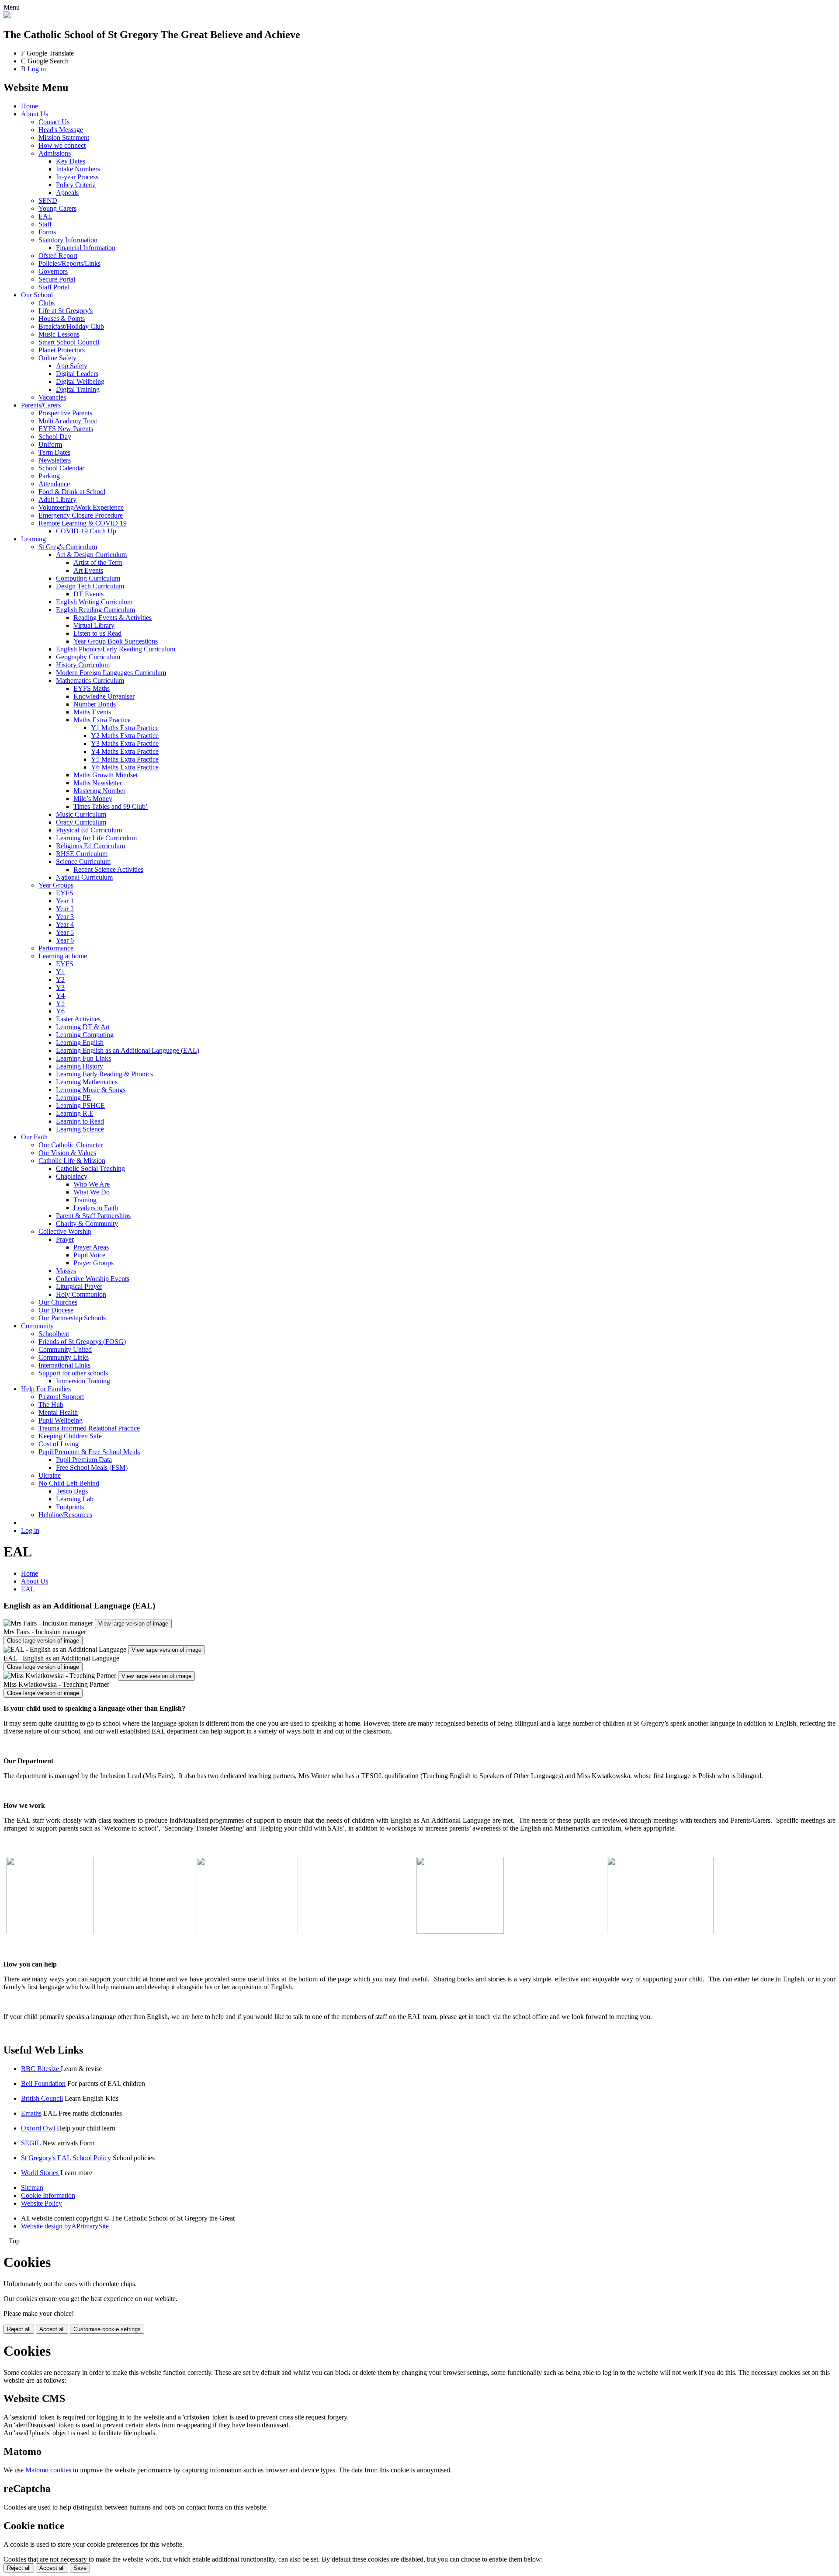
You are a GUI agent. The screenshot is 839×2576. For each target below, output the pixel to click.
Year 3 (65, 917)
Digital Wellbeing (80, 381)
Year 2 (65, 909)
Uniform (50, 444)
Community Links (64, 1357)
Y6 (60, 1011)
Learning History (80, 1066)
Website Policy (42, 2203)
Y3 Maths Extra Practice (125, 743)
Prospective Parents (65, 413)
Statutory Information (68, 240)
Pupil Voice (89, 1255)
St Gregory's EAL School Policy (66, 2158)
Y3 (60, 987)
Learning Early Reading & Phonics (104, 1074)
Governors (53, 271)
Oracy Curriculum (81, 822)
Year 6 (65, 940)
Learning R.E (75, 1113)
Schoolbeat (54, 1334)
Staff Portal (54, 287)
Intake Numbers (78, 169)
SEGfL (31, 2143)
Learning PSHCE (80, 1105)
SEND (48, 200)
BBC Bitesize (41, 2069)
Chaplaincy (72, 1176)
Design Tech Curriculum (90, 586)
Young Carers (57, 208)
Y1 (60, 972)
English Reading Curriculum (95, 610)
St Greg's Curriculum (68, 547)
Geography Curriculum (88, 657)
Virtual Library (94, 625)
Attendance (54, 484)
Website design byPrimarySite (65, 2226)
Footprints (70, 1507)
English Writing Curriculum (94, 602)
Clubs (47, 303)
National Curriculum (84, 877)
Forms (47, 232)
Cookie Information (48, 2195)
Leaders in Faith (96, 1208)
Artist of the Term (98, 562)
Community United (65, 1349)
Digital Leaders (77, 374)
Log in (37, 69)
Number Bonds (95, 704)
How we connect (62, 145)
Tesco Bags (72, 1491)
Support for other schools (73, 1373)
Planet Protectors (62, 350)
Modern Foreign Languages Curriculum (111, 673)
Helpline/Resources (65, 1515)
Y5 (60, 1003)
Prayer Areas (91, 1247)
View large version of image (133, 1624)
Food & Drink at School (72, 492)
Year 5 (65, 932)
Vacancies (52, 397)
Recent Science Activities (108, 869)
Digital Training (78, 389)
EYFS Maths (92, 688)
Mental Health (58, 1412)
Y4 (60, 995)
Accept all (52, 2329)
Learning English (80, 1043)
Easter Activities (78, 1019)
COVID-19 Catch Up (86, 531)
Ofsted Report (58, 256)
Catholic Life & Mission (72, 1161)
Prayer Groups (94, 1263)
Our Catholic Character (71, 1145)
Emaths (31, 2113)
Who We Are (92, 1184)
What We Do (92, 1192)
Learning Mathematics (87, 1082)
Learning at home (63, 956)
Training (85, 1200)
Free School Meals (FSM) (92, 1467)
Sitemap (32, 2188)
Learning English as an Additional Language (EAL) (128, 1050)
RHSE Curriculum (82, 854)
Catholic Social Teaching (90, 1168)
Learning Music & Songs (91, 1090)
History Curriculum (83, 665)
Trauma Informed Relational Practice (89, 1428)
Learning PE (73, 1098)
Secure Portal (57, 279)
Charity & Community (87, 1224)
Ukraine (50, 1475)
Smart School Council (69, 342)
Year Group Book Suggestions (116, 641)
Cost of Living (59, 1444)
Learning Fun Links (83, 1058)
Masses (66, 1271)
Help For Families (46, 1389)
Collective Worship (65, 1231)
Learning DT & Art (83, 1027)
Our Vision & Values (67, 1153)
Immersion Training (83, 1381)
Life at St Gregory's (66, 311)
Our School (37, 295)
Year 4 (65, 924)
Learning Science (80, 1129)
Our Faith (34, 1137)
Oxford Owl (38, 2128)
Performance (56, 948)
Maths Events (92, 712)
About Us (35, 114)
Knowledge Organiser (104, 696)
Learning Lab (75, 1499)
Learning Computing (85, 1035)
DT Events (88, 594)
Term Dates (54, 452)
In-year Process (77, 177)
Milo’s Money (93, 799)
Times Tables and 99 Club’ (111, 806)
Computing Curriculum (88, 578)
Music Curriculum (81, 814)
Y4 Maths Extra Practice (125, 751)
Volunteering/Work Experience (81, 507)
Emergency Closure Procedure (81, 515)
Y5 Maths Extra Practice (125, 759)
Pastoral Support (61, 1397)
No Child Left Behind (69, 1483)
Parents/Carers (41, 405)
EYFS (65, 893)
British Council (42, 2098)
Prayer (65, 1239)
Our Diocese (56, 1310)
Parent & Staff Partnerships (93, 1216)
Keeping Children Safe (70, 1436)
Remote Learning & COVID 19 (83, 523)
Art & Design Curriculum (91, 555)
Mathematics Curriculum (90, 681)
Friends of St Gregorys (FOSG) (82, 1342)
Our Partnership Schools (72, 1318)
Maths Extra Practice (102, 720)
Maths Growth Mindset (106, 775)
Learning (33, 539)
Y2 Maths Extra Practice (125, 736)
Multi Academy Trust (68, 421)
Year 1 (65, 901)
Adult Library (57, 500)
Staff (45, 224)
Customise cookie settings (107, 2329)
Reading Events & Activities (113, 618)
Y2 (60, 980)
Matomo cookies (48, 2470)
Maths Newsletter (98, 783)
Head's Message (61, 130)
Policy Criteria (76, 185)
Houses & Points (62, 319)
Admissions (55, 153)
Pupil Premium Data (84, 1460)
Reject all (19, 2329)
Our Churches (58, 1302)
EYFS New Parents (66, 429)
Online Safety (57, 358)
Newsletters (55, 460)
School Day (55, 437)
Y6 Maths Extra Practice (125, 767)
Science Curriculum (83, 862)
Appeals (67, 193)
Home (29, 106)
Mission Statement (64, 138)
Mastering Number (99, 791)
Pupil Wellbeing (61, 1420)
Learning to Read (80, 1121)
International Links (64, 1365)
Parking (49, 476)
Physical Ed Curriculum (89, 830)
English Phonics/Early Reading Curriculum (116, 649)
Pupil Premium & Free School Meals (89, 1452)
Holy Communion (81, 1294)
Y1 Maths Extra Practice (125, 728)
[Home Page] (7, 16)
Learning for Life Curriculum (96, 838)
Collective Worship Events (93, 1279)
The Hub (51, 1405)
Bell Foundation (43, 2083)
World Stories (41, 2173)
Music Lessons (59, 334)
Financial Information (86, 248)
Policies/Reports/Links (69, 263)
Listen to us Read (97, 633)
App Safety (72, 366)
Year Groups (56, 885)
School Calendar (61, 468)
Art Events (88, 570)
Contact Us (54, 122)
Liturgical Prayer (79, 1286)
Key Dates (71, 161)
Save (80, 2568)
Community (37, 1326)
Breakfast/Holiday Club (71, 326)
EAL (45, 216)
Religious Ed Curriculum (90, 846)
